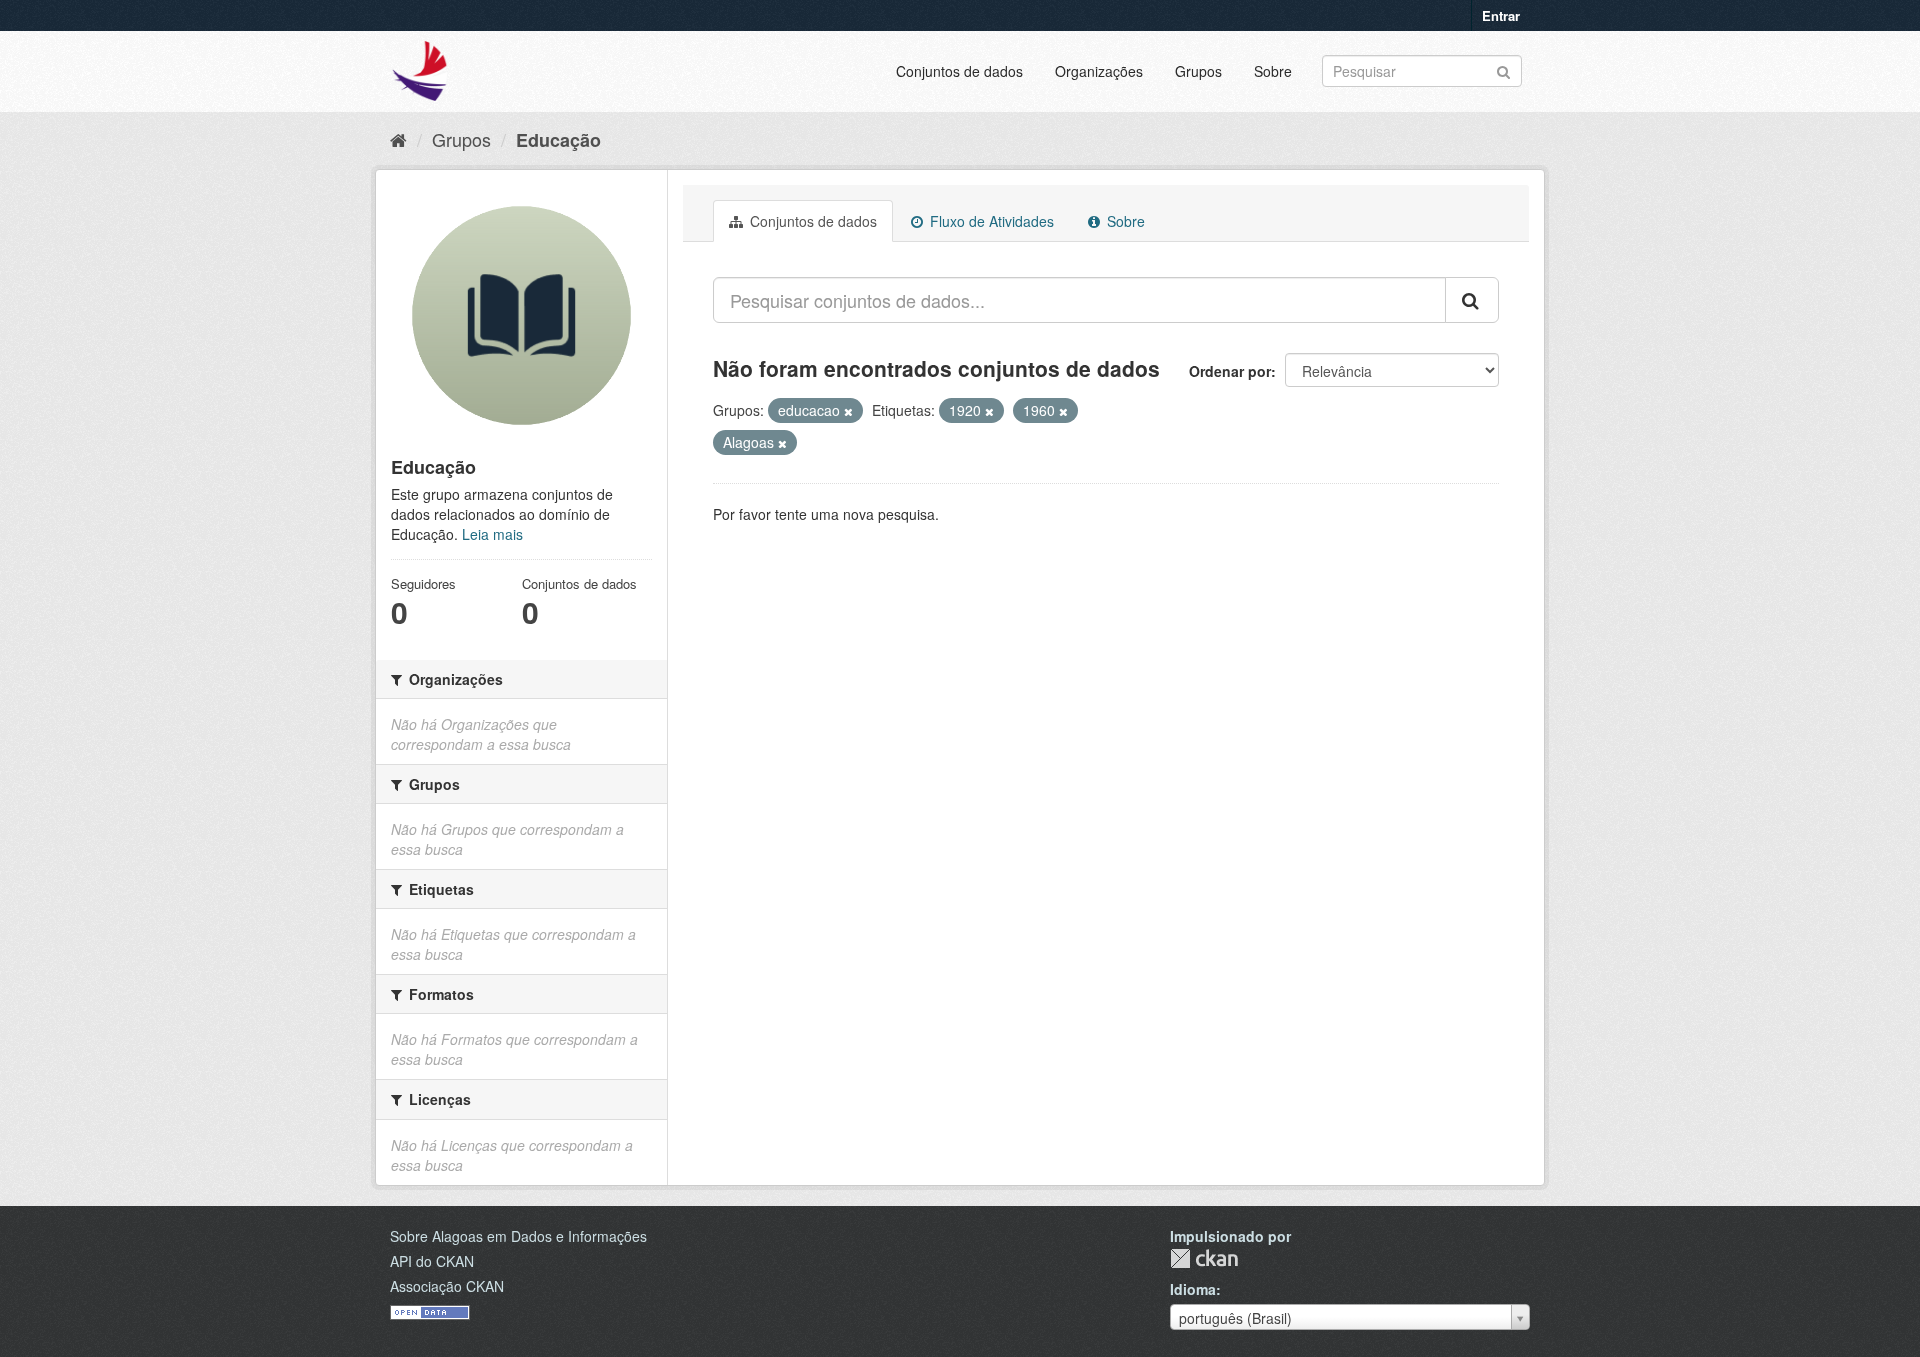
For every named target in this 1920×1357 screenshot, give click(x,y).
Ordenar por (1230, 371)
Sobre (1273, 71)
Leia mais (492, 534)
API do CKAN (432, 1261)
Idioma (1193, 1289)
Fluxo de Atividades (990, 221)
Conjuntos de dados (959, 71)
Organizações (1099, 71)
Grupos (1198, 71)
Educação (558, 140)
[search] (1472, 300)
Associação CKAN (447, 1286)
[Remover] (848, 411)
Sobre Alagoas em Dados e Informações (518, 1236)
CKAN (1204, 1258)
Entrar (1501, 15)
